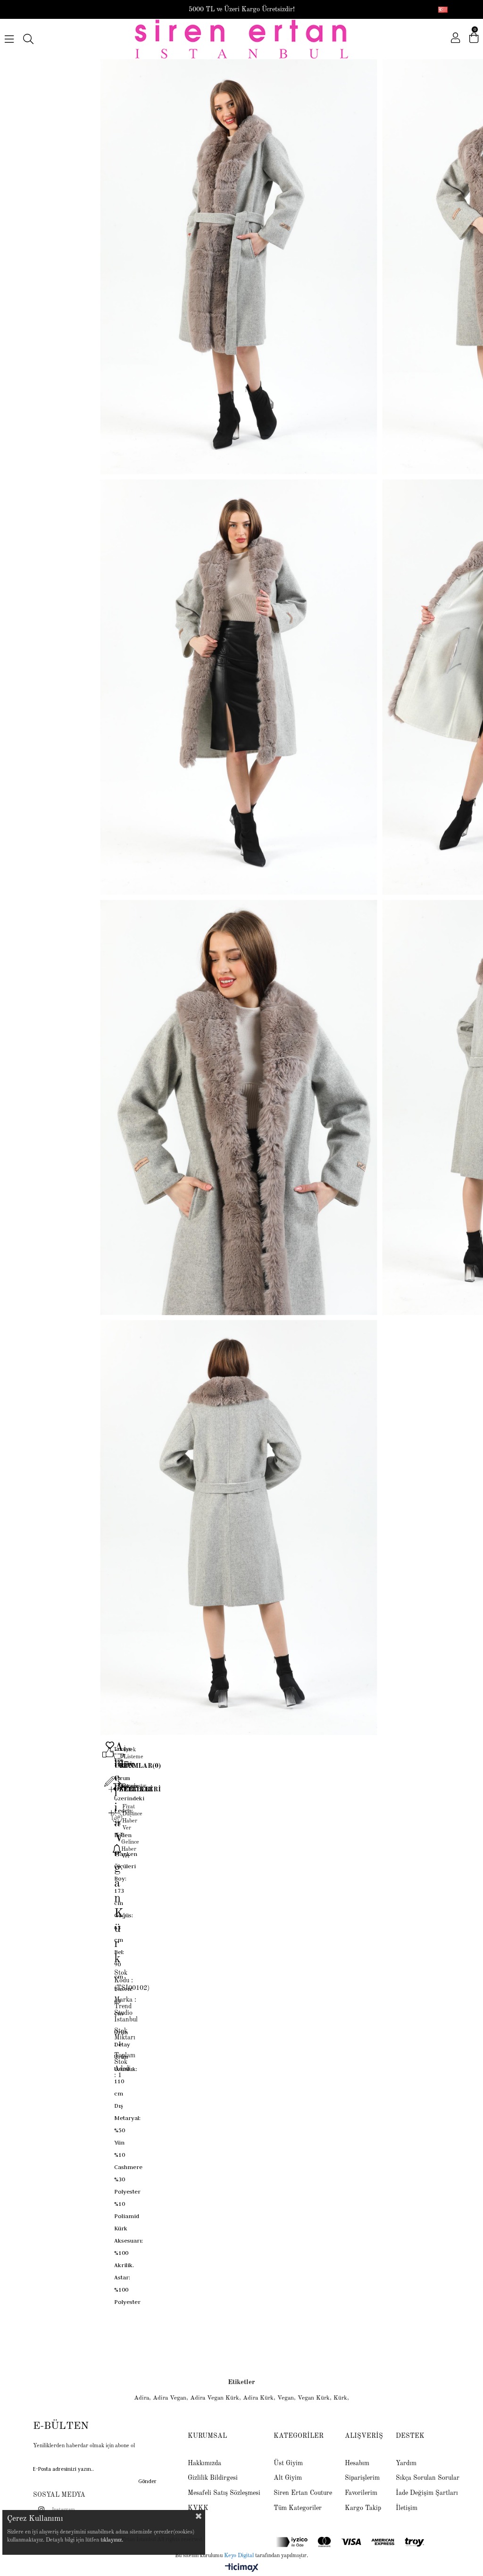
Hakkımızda (204, 2463)
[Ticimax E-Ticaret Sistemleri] (242, 2568)
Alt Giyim (288, 2478)
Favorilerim (361, 2493)
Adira (142, 2398)
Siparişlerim (362, 2478)
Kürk (340, 2398)
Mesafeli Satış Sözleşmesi (224, 2493)
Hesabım (357, 2463)
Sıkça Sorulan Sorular (428, 2478)
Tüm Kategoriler (298, 2508)
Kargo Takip (363, 2508)
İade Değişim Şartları (427, 2493)
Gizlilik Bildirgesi (213, 2478)
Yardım (406, 2463)
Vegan (286, 2398)
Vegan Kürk (314, 2398)
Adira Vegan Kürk (215, 2398)
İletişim (407, 2508)
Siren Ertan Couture (303, 2493)
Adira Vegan (170, 2398)
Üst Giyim (288, 2463)
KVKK (198, 2508)
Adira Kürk (258, 2398)
